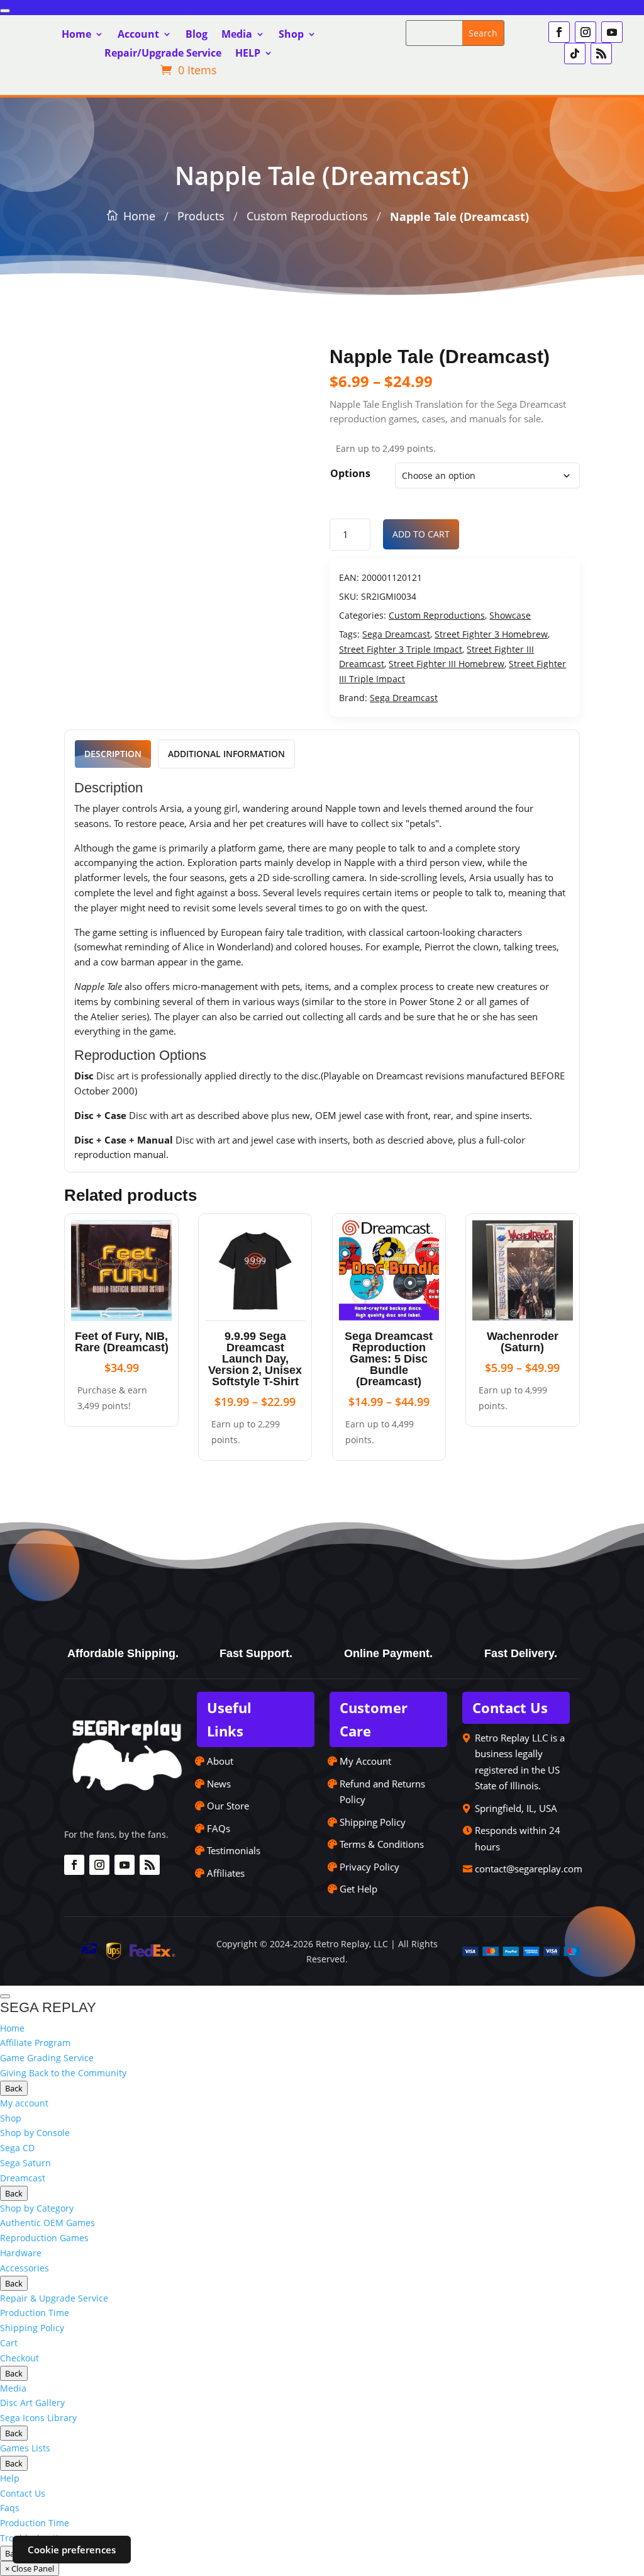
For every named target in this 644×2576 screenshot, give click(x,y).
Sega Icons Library (38, 2418)
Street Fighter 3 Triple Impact (401, 649)
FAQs (219, 1828)
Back (14, 2088)
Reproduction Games (44, 2238)
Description (113, 754)
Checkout (19, 2358)
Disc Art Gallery (32, 2403)
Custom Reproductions (307, 216)
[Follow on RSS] (601, 53)
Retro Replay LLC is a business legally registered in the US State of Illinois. (520, 1762)
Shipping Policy (373, 1822)
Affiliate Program (35, 2043)
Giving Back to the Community (63, 2073)
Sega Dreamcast (396, 634)
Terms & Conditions (382, 1844)
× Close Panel (30, 2568)
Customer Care (374, 1719)
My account (24, 2103)
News (219, 1784)
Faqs (10, 2508)
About (220, 1761)
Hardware (21, 2253)
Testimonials (234, 1850)
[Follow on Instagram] (586, 32)
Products (201, 216)
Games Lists (25, 2448)
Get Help (358, 1889)
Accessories (25, 2268)
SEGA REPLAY (48, 2007)
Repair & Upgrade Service (54, 2298)
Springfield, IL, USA (516, 1808)
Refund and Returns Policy (382, 1792)
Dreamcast (23, 2178)
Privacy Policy (369, 1867)
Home (76, 35)
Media (237, 35)
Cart (9, 2343)
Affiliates (226, 1873)
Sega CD (17, 2148)
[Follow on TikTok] (575, 53)
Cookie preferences (72, 2550)
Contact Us (510, 1707)
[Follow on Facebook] (559, 32)
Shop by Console (35, 2133)
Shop (291, 35)
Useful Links (229, 1719)
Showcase (510, 615)
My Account (365, 1761)
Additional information (226, 754)
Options (350, 473)
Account (138, 35)
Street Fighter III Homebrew (447, 664)
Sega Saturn (25, 2163)
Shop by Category (37, 2208)
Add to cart (421, 534)
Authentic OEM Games (47, 2223)
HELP (248, 54)
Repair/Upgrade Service (163, 54)
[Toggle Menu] (5, 11)
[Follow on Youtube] (612, 32)
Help (10, 2478)
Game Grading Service (47, 2058)
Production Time (35, 2313)
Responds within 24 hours (518, 1838)
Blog (197, 35)
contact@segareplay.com (529, 1869)
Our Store (228, 1806)
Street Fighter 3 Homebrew (491, 634)
